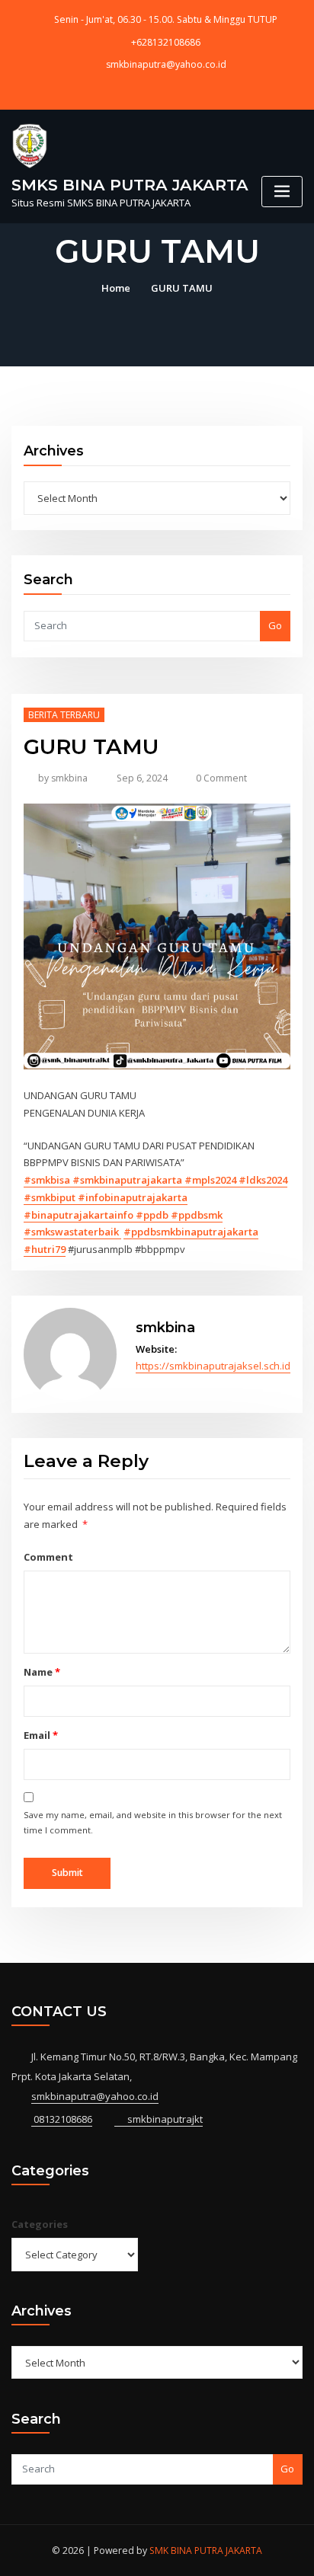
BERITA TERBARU (64, 715)
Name (42, 1672)
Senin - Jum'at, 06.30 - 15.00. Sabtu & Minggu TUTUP (166, 19)
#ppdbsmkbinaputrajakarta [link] (191, 1232)
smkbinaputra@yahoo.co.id (166, 64)
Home (116, 288)
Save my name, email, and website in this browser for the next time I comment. (153, 1822)
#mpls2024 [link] (211, 1180)
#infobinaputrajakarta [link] (133, 1197)
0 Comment (221, 778)
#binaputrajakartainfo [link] (80, 1215)
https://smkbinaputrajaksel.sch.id (213, 1366)
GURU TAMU (182, 288)
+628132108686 (166, 42)
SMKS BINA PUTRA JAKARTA (130, 185)
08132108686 (62, 2119)
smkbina (63, 778)
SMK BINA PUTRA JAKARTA (206, 2550)
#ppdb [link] (153, 1215)
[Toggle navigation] (282, 192)
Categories (40, 2224)
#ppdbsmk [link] (197, 1215)
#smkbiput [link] (51, 1197)
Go (275, 625)
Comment (48, 1557)
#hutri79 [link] (45, 1249)
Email (40, 1735)
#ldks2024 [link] (263, 1180)
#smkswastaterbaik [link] (72, 1232)
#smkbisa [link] (48, 1180)
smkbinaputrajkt (164, 2119)
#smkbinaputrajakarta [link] (128, 1180)
